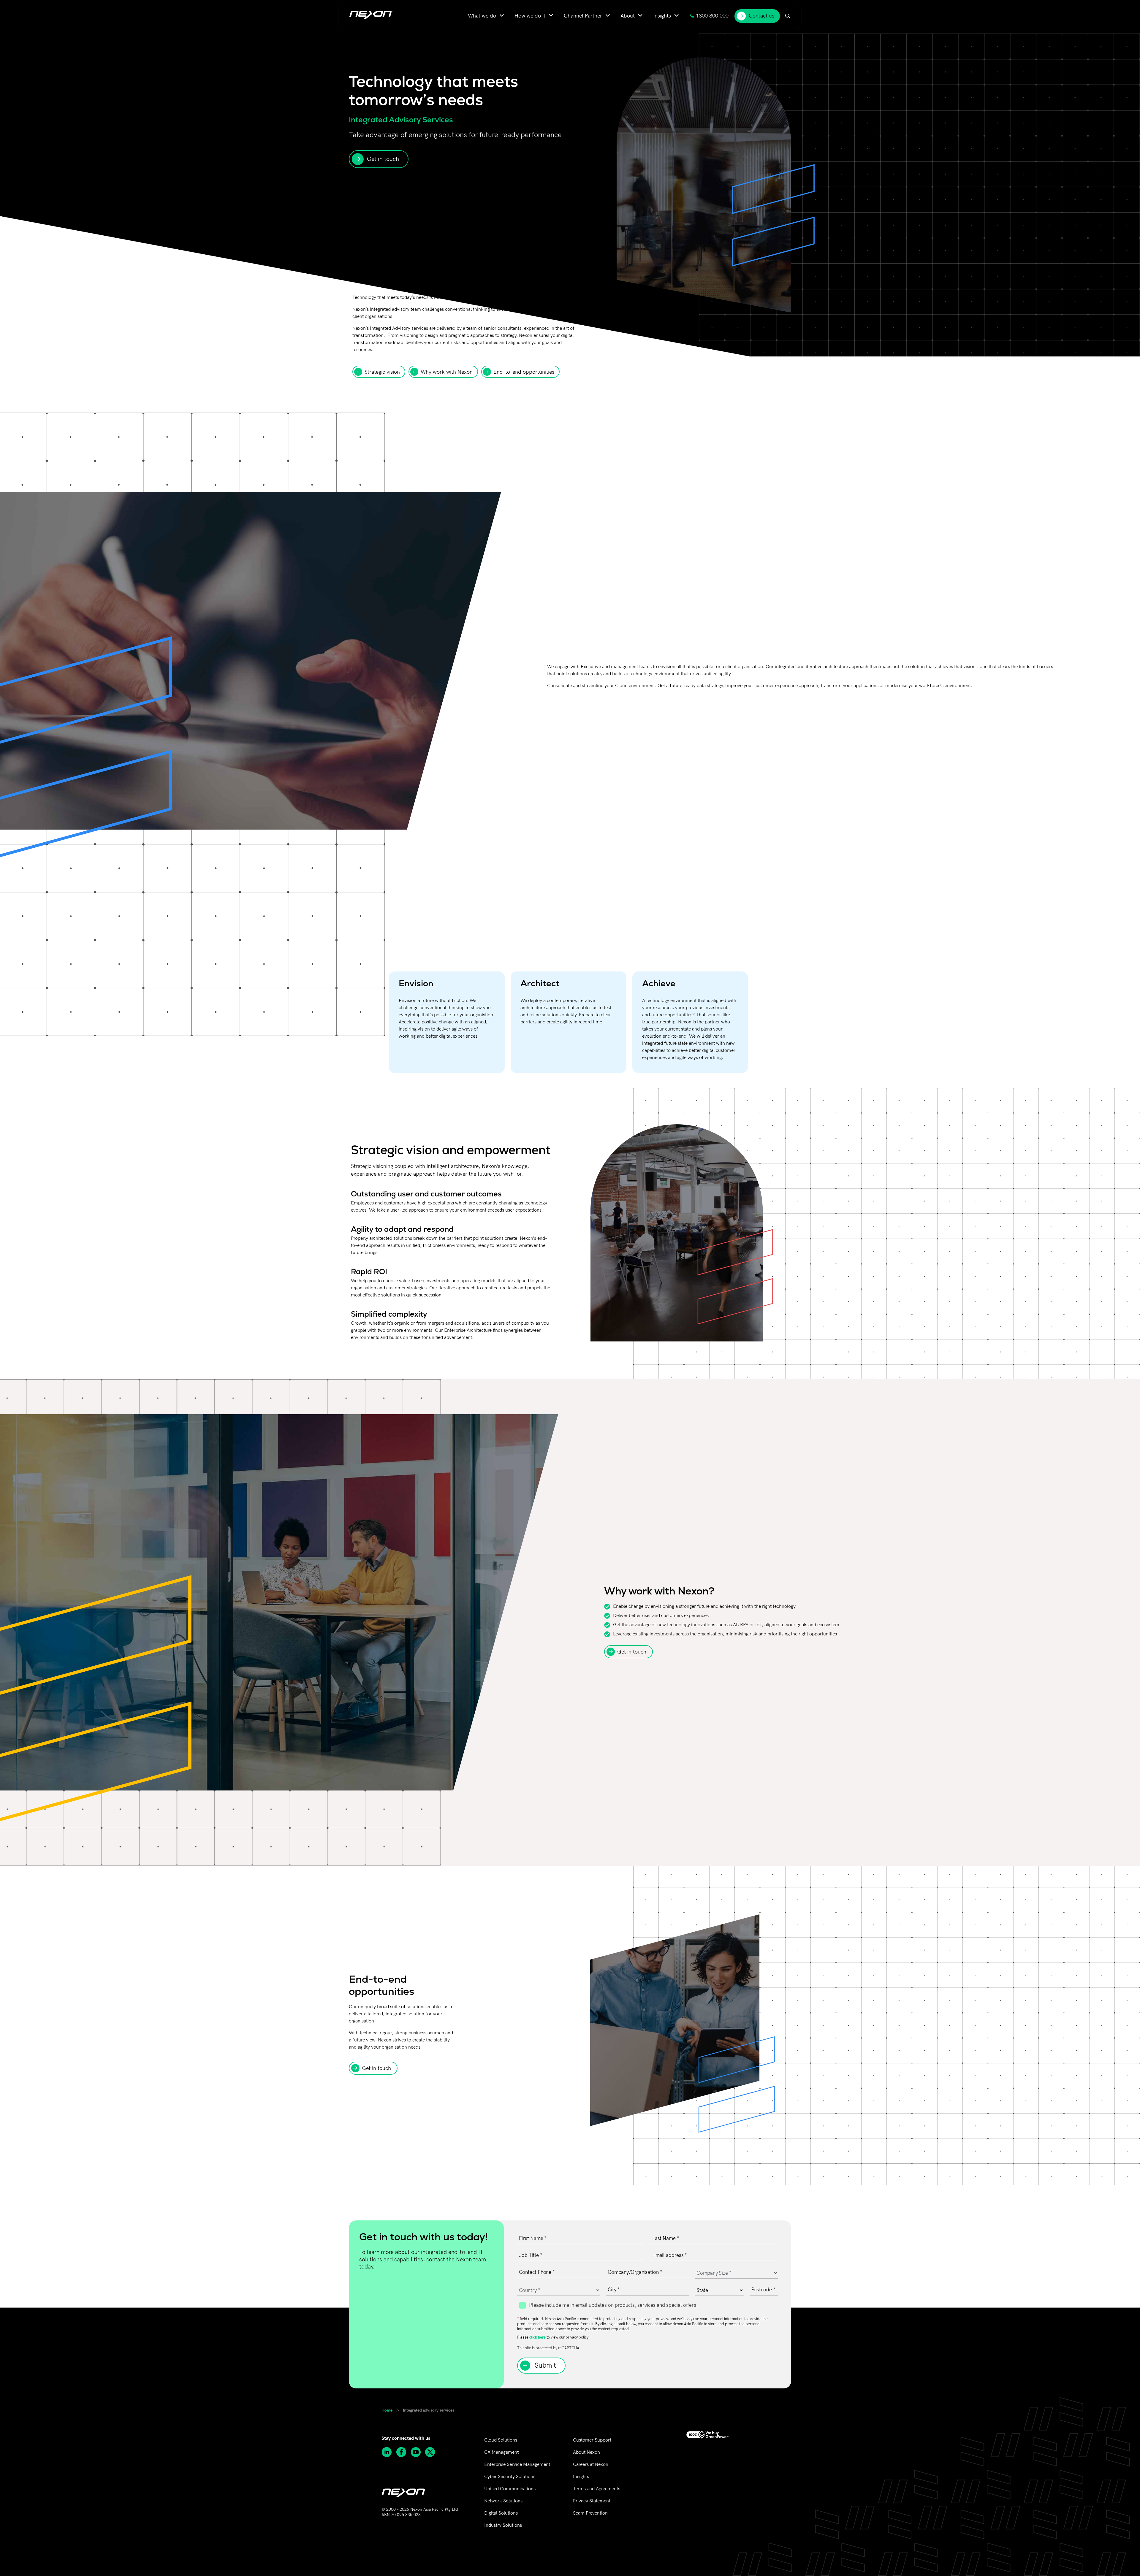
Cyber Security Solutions (510, 2477)
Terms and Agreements (597, 2489)
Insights (581, 2477)
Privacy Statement (592, 2501)
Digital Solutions (501, 2513)
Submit (545, 2366)
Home (387, 2410)
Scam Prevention (590, 2513)
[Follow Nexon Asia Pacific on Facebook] (403, 2452)
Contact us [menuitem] (761, 16)
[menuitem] (486, 16)
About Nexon (586, 2452)
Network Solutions (503, 2501)
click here (537, 2337)
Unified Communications (510, 2489)
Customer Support (592, 2440)
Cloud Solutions (501, 2440)
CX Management (501, 2452)
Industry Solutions (503, 2525)
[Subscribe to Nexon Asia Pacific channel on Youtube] (418, 2452)
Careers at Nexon (591, 2465)
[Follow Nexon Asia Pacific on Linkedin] (389, 2452)
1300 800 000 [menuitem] (712, 16)
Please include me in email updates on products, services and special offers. (613, 2305)
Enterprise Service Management (517, 2465)
